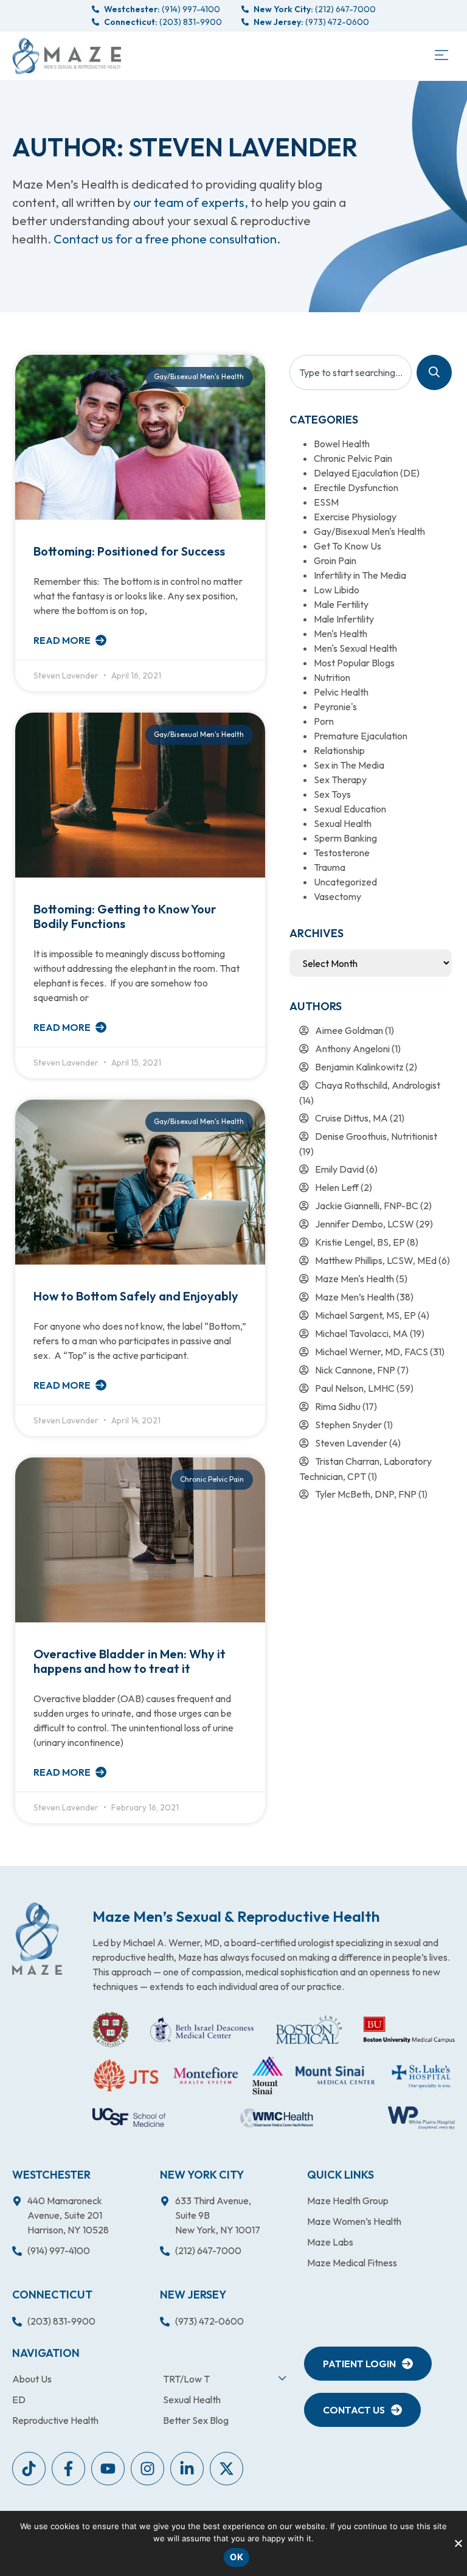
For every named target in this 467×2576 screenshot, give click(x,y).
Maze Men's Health (355, 1279)
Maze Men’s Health (355, 1297)
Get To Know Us (348, 546)
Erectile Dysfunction (356, 487)
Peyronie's (335, 707)
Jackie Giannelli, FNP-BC (367, 1206)
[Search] (434, 372)
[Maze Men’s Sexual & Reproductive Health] (37, 1939)
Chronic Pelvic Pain (353, 458)
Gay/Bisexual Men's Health (369, 531)
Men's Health (341, 634)
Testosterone (342, 853)
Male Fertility (341, 604)
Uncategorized (345, 882)
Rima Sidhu (338, 1406)
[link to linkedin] (187, 2469)
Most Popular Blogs (354, 663)
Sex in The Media (349, 765)
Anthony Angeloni (352, 1049)
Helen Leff (337, 1187)
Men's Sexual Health (355, 648)
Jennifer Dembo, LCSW (365, 1224)
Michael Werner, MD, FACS (372, 1352)
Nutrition (332, 677)
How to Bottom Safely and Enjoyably (136, 1296)
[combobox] (351, 372)
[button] (441, 56)
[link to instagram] (147, 2469)
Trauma (330, 867)
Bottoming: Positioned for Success (129, 551)
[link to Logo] (67, 56)
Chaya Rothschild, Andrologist (378, 1085)
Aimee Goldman (349, 1030)
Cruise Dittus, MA (351, 1118)
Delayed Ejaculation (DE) (367, 473)
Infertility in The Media (360, 575)
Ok (237, 2557)
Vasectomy (337, 896)
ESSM (326, 502)
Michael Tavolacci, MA (361, 1333)
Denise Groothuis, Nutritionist (376, 1136)
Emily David (340, 1169)
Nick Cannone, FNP (355, 1370)
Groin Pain (335, 560)
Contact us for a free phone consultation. (167, 239)
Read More (63, 640)
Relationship (339, 750)
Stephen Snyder (348, 1425)
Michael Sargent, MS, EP (365, 1315)
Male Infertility (344, 619)
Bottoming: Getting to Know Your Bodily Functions (125, 916)
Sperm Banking (345, 838)
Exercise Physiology (355, 517)
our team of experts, (192, 202)
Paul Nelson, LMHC (355, 1388)
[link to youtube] (29, 2469)
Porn (324, 721)
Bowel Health (342, 444)
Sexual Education (350, 809)
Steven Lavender (351, 1443)
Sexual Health (343, 823)
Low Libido (337, 590)
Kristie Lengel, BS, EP (360, 1242)
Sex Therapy (340, 780)
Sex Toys (332, 794)
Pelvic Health (341, 692)
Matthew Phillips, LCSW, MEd (376, 1260)
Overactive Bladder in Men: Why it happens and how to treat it (130, 1661)
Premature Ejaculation (361, 736)
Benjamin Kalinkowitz (359, 1067)
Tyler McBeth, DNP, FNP (366, 1494)
